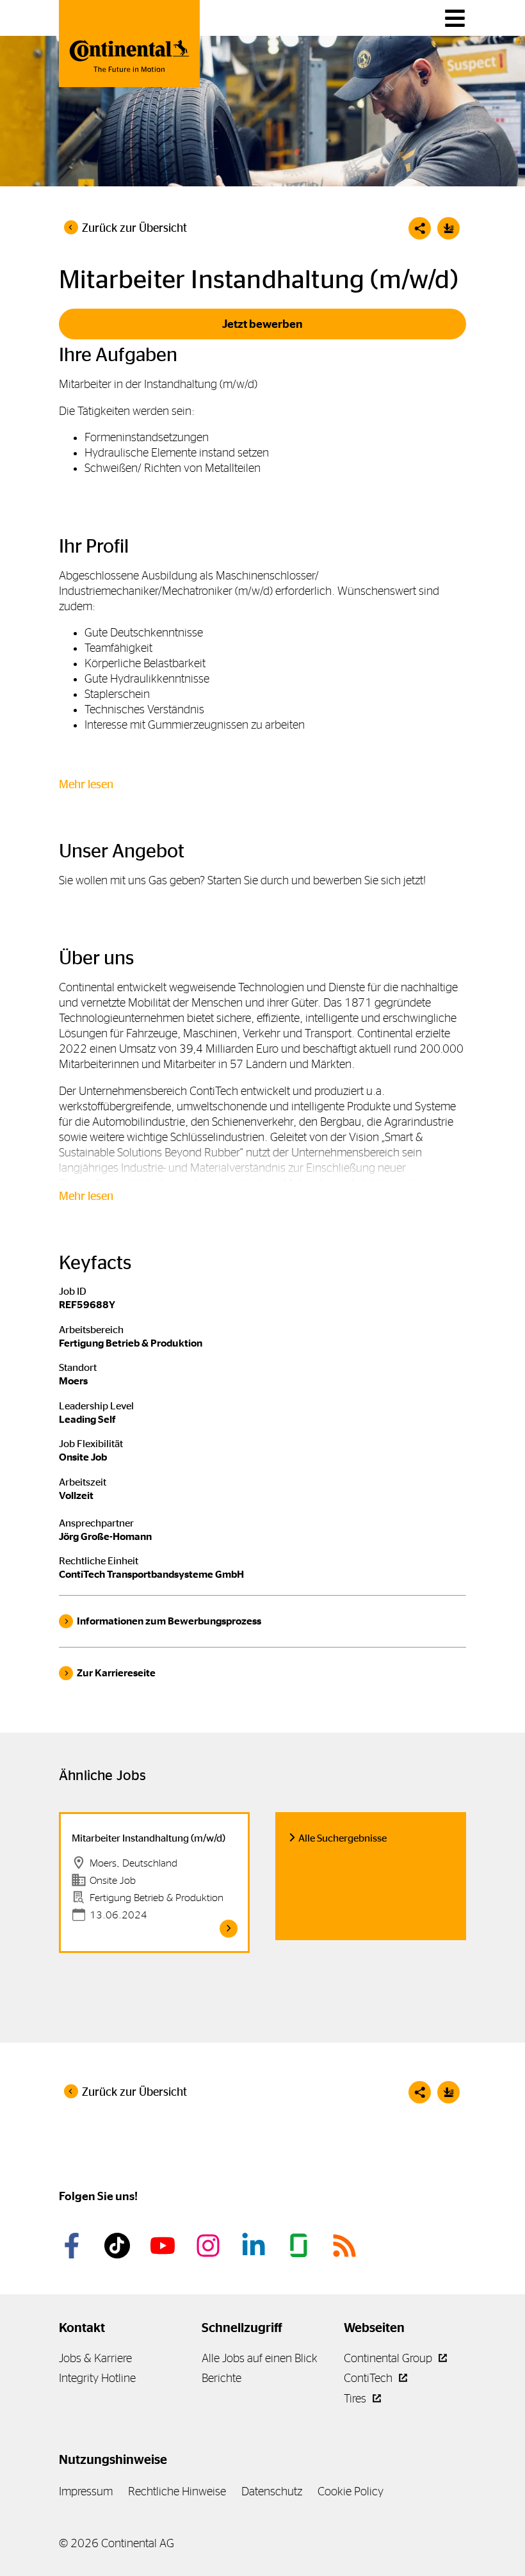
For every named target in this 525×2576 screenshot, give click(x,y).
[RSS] (346, 2246)
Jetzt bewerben (262, 324)
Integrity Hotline (97, 2378)
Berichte (222, 2378)
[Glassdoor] (301, 2246)
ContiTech (369, 2378)
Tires (356, 2398)
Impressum (86, 2491)
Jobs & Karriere (95, 2358)
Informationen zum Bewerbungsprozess (169, 1621)
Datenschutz (272, 2491)
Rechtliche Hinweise (177, 2491)
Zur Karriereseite (116, 1673)
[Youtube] (165, 2246)
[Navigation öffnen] (455, 18)
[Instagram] (210, 2246)
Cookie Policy (351, 2491)
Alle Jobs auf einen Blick (260, 2358)
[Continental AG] (129, 44)
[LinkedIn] (255, 2246)
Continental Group (389, 2358)
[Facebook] (74, 2246)
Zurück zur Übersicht (134, 228)
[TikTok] (119, 2246)
